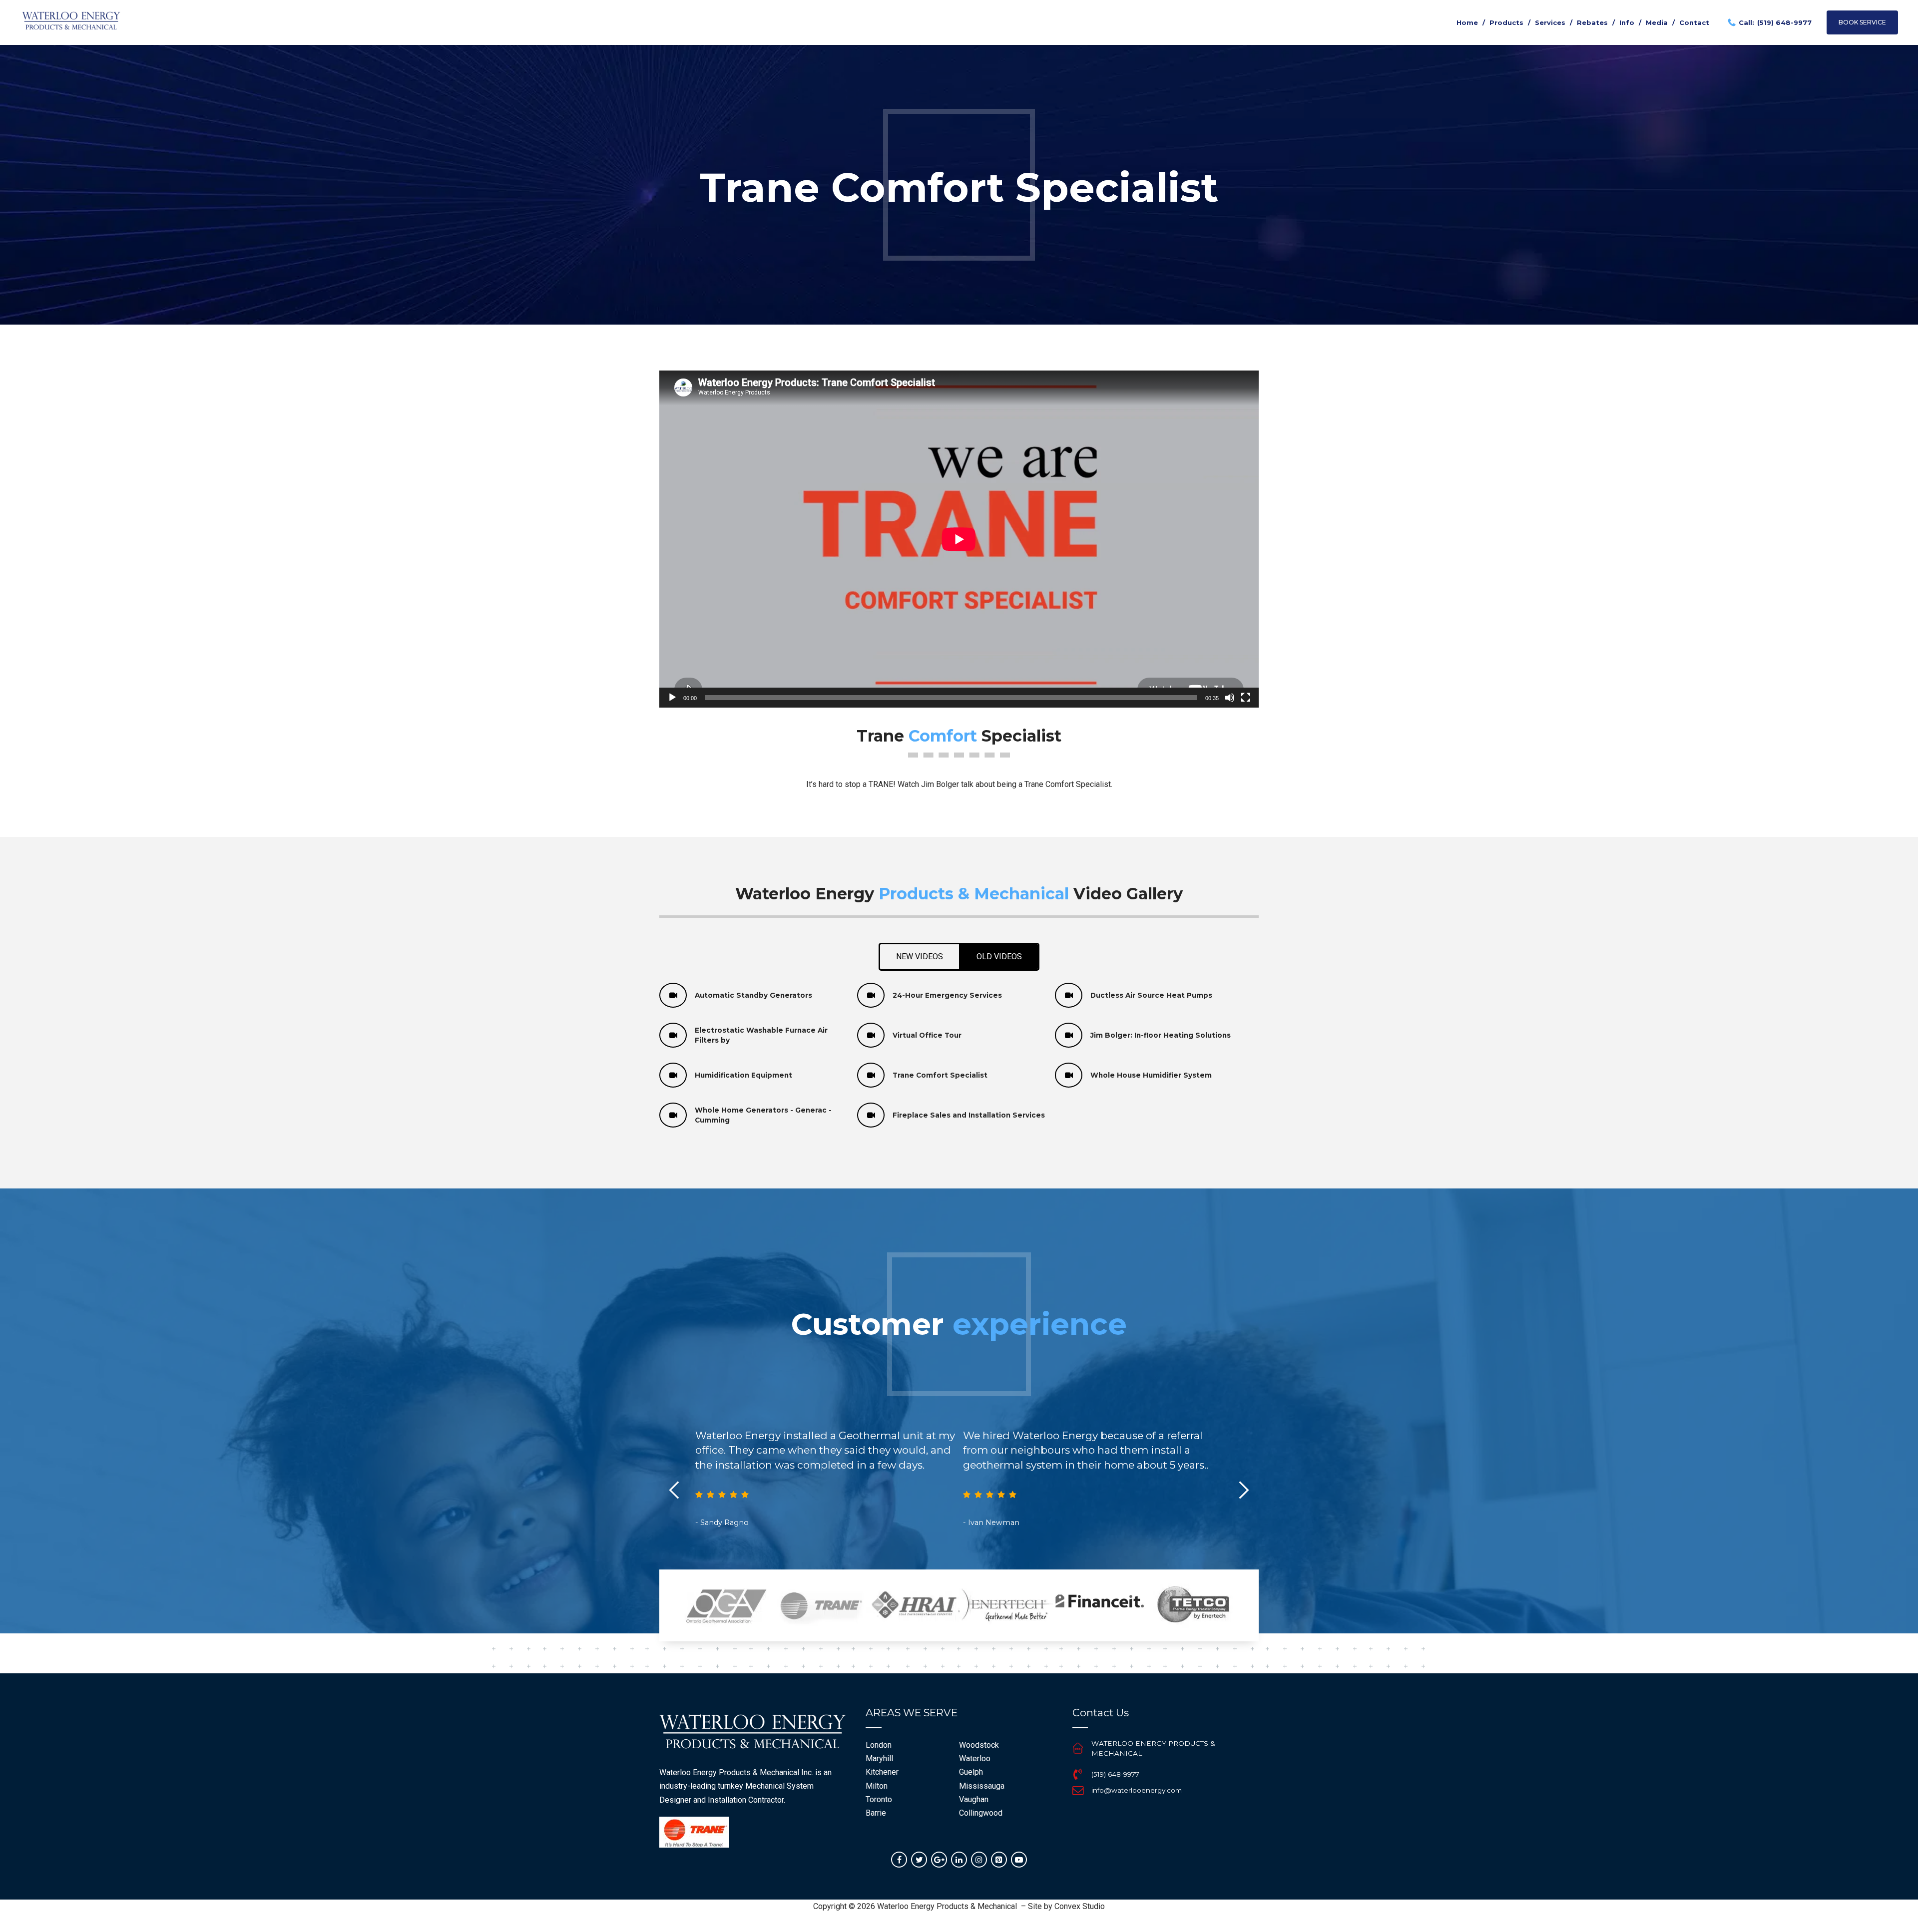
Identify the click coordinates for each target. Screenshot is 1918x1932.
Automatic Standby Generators (753, 995)
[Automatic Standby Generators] (673, 995)
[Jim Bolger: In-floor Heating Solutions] (1069, 1035)
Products (1506, 22)
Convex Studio (1080, 1906)
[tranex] (694, 1832)
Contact (1694, 22)
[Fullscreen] (1246, 698)
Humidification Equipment (743, 1075)
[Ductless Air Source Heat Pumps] (1069, 995)
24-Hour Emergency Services (947, 995)
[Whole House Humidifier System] (1069, 1075)
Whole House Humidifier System (1151, 1075)
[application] (959, 539)
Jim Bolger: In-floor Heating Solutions (1161, 1035)
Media (1657, 22)
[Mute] (1230, 698)
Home (1467, 22)
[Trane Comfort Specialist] (871, 1075)
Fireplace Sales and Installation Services (969, 1115)
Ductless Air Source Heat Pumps (1151, 995)
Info (1627, 22)
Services (1550, 22)
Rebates (1592, 22)
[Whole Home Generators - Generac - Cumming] (673, 1115)
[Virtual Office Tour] (871, 1035)
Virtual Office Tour (927, 1035)
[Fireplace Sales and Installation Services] (871, 1115)
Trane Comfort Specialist (940, 1075)
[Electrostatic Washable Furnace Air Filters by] (673, 1035)
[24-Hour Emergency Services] (871, 995)
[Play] (672, 698)
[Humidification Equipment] (673, 1075)
